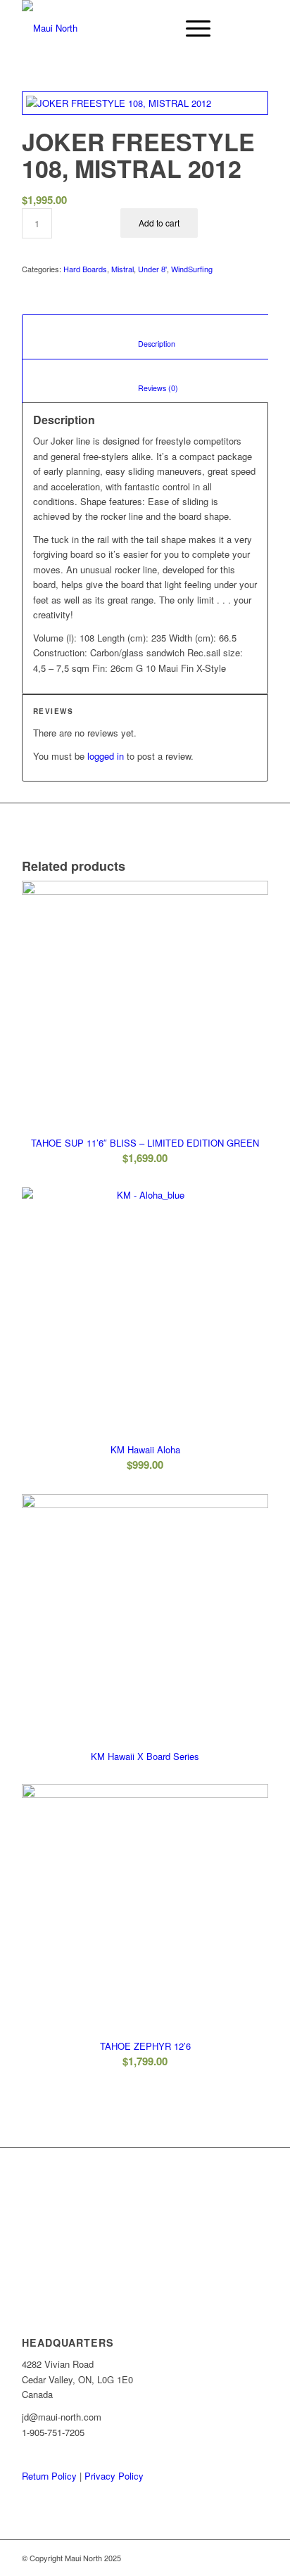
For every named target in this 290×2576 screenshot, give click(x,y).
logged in (106, 756)
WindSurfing (192, 269)
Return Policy (49, 2476)
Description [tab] (146, 344)
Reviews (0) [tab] (146, 388)
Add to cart (159, 223)
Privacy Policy (114, 2476)
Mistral (122, 269)
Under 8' (152, 269)
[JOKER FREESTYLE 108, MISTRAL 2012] (145, 103)
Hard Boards (85, 269)
